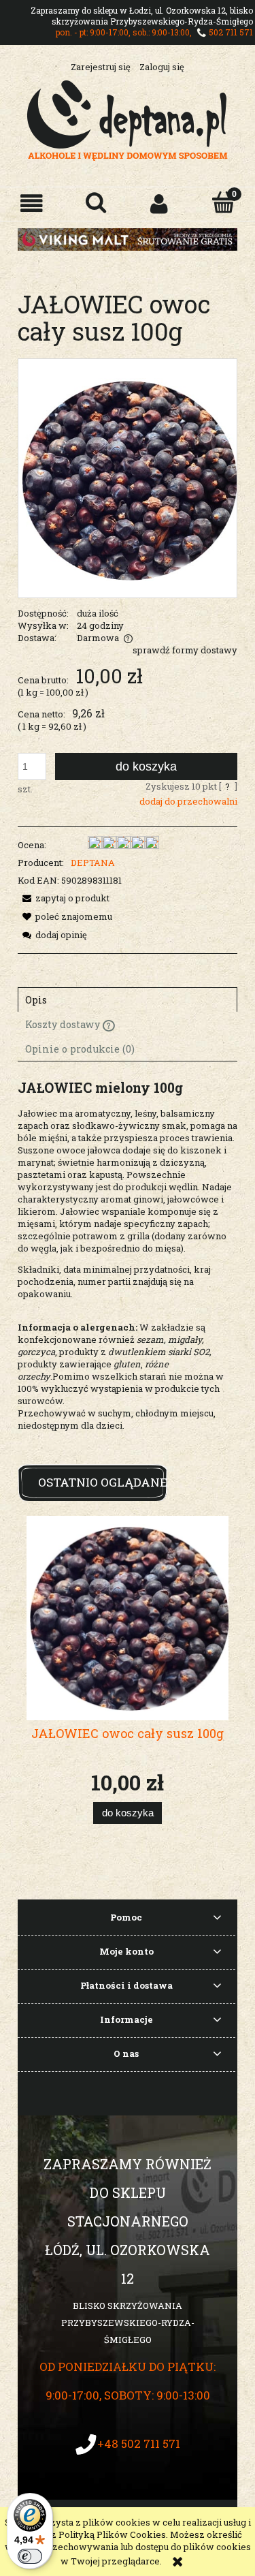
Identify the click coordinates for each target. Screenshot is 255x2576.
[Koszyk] (223, 202)
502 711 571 (231, 32)
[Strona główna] (128, 119)
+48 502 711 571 (139, 2443)
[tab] (128, 999)
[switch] (30, 2556)
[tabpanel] (128, 1266)
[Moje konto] (160, 203)
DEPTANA (93, 863)
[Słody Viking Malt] (128, 238)
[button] (32, 203)
